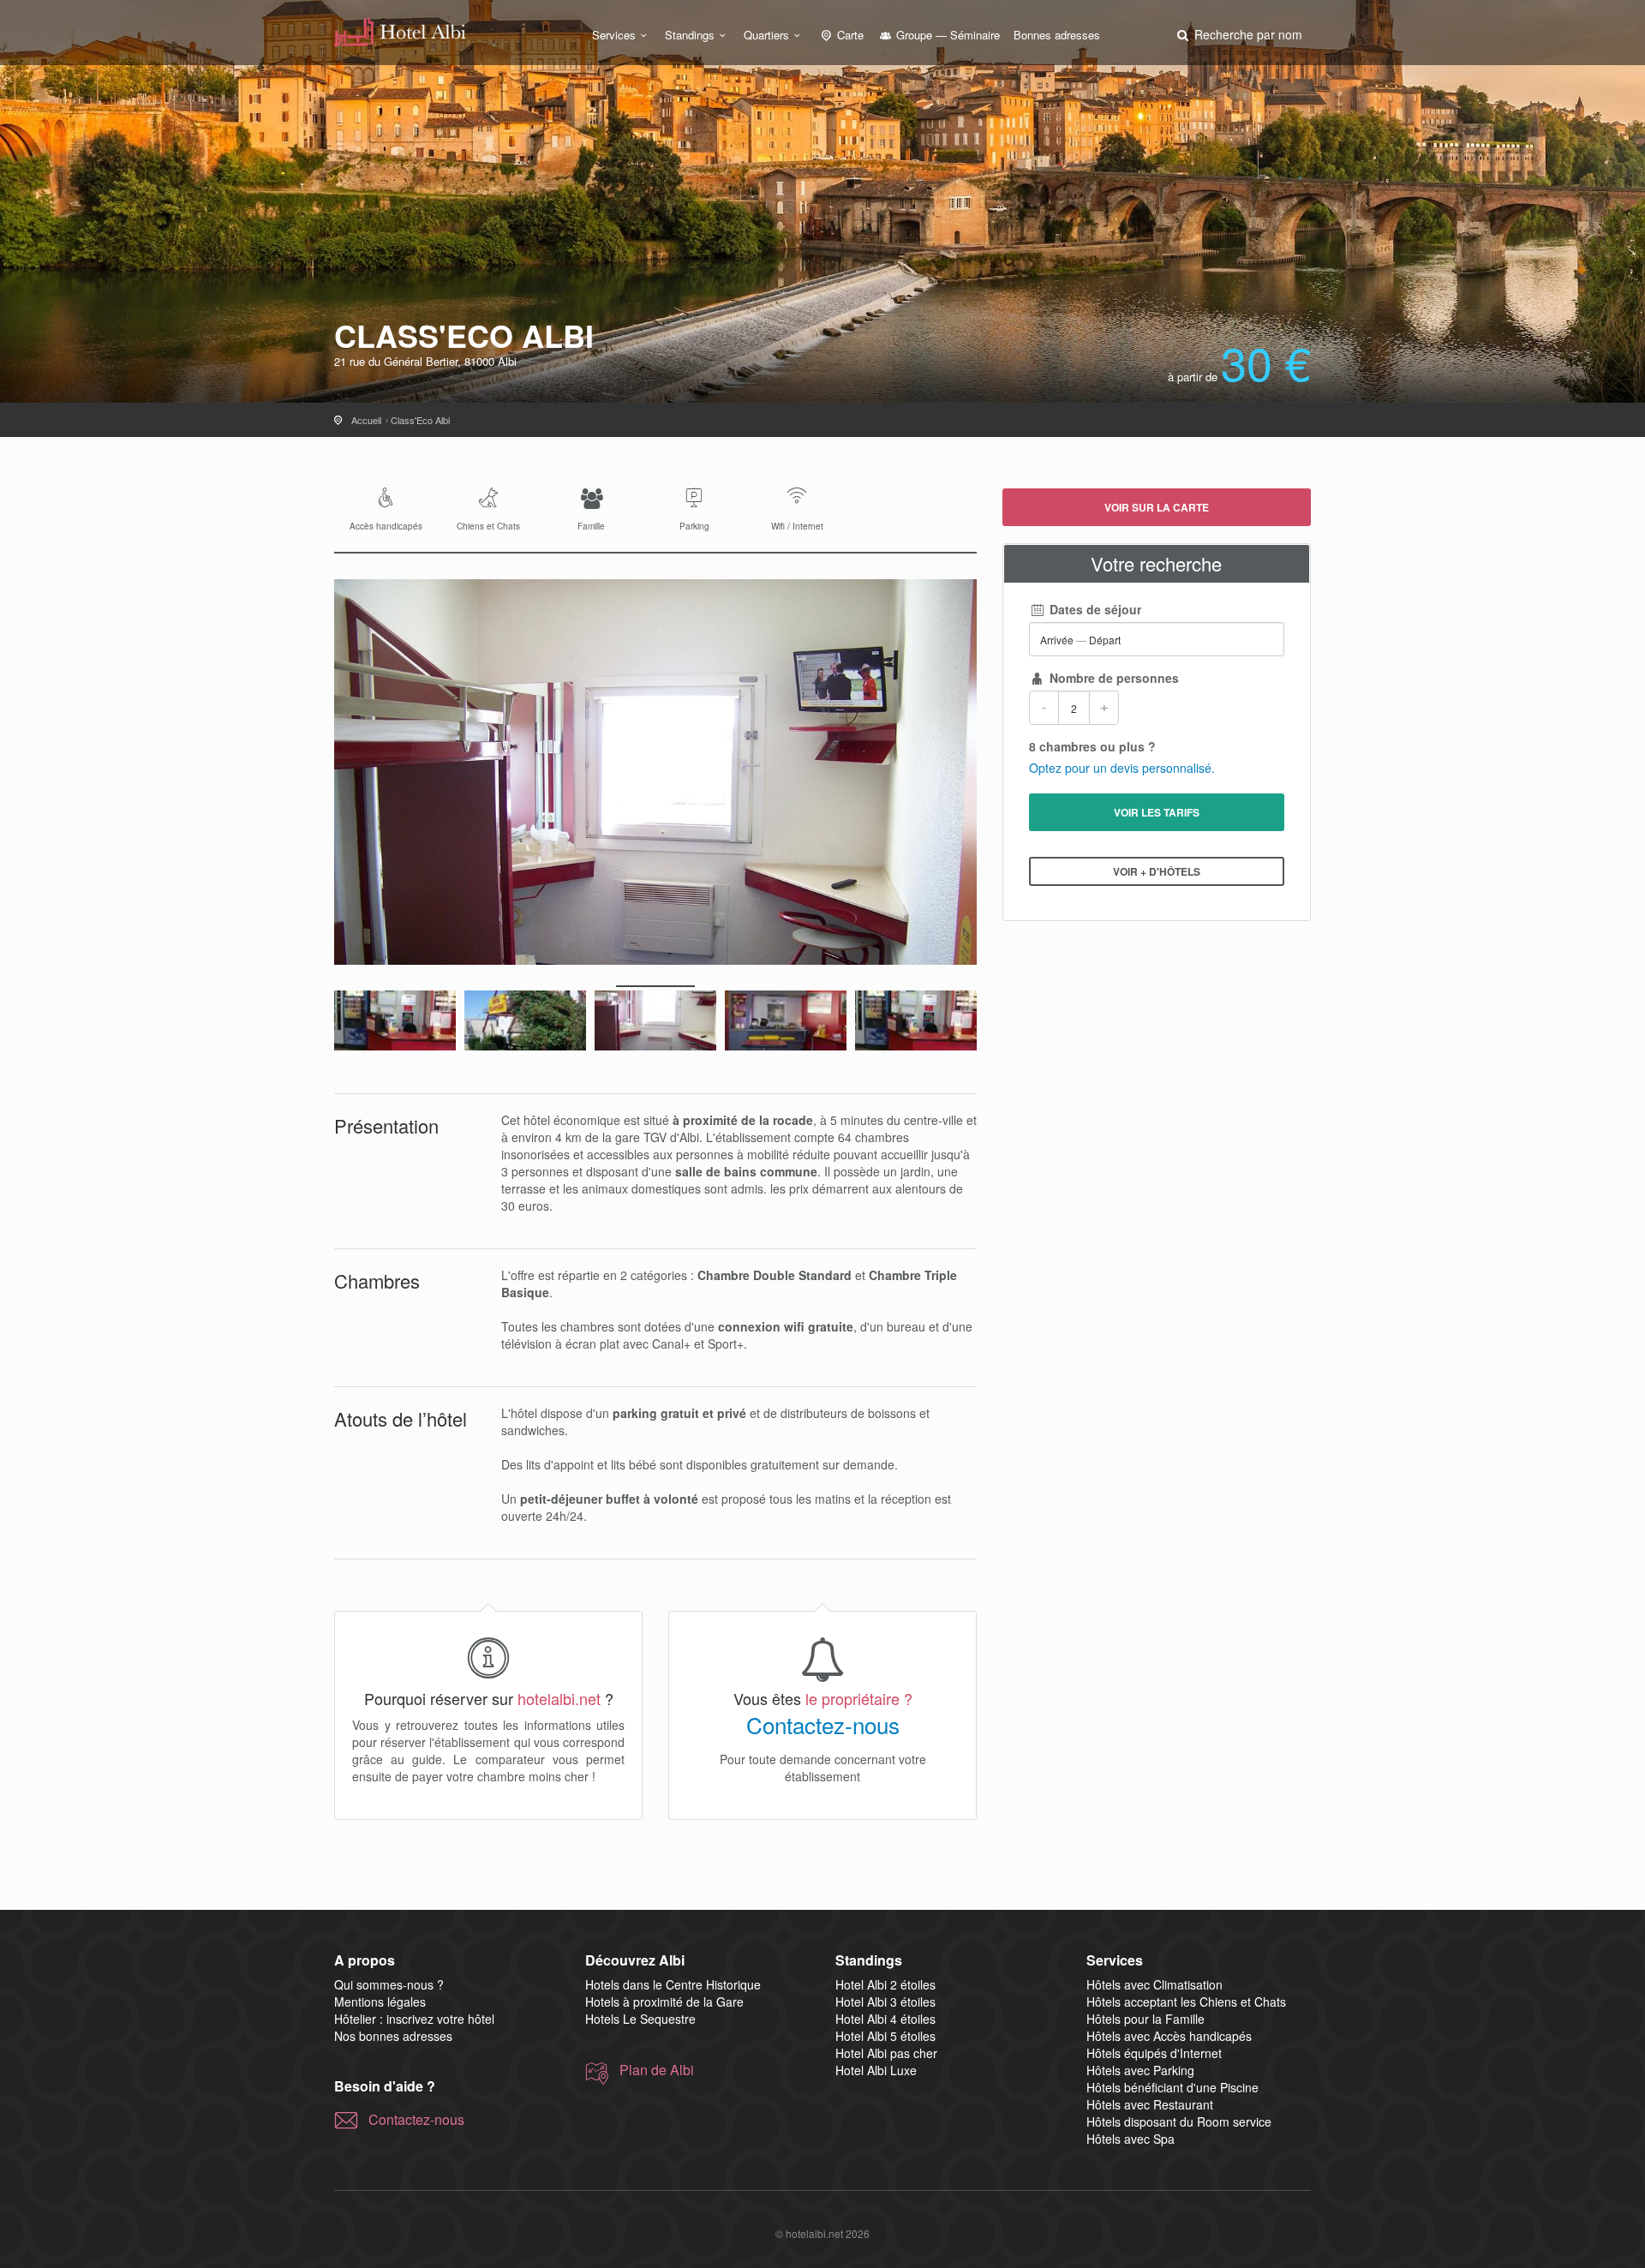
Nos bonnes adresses (393, 2036)
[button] (1238, 34)
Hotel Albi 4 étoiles (885, 2019)
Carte (849, 35)
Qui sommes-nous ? (389, 1984)
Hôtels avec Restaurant (1150, 2104)
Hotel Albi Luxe (876, 2070)
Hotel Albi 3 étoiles (885, 2002)
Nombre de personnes (1113, 678)
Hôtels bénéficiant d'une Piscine (1172, 2087)
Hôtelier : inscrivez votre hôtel (414, 2019)
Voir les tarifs (1157, 812)
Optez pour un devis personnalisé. (1122, 768)
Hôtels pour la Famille (1146, 2019)
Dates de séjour (1094, 609)
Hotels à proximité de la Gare (664, 2002)
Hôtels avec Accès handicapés (1169, 2036)
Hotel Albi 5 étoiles (885, 2036)
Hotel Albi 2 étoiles (885, 1984)
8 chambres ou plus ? (1092, 746)
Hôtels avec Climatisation (1154, 1984)
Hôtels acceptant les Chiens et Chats (1186, 2002)
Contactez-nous (823, 1725)
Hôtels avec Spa (1131, 2139)
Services (614, 35)
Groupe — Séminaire (946, 35)
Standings (690, 35)
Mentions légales (380, 2002)
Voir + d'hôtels (1157, 871)
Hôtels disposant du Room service (1179, 2121)
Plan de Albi (657, 2070)
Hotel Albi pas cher (886, 2053)
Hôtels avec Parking (1140, 2070)
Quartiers (766, 35)
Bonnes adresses (1057, 35)
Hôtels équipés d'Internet (1154, 2053)
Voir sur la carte (1157, 507)
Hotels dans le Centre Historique (673, 1984)
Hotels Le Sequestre (640, 2019)
